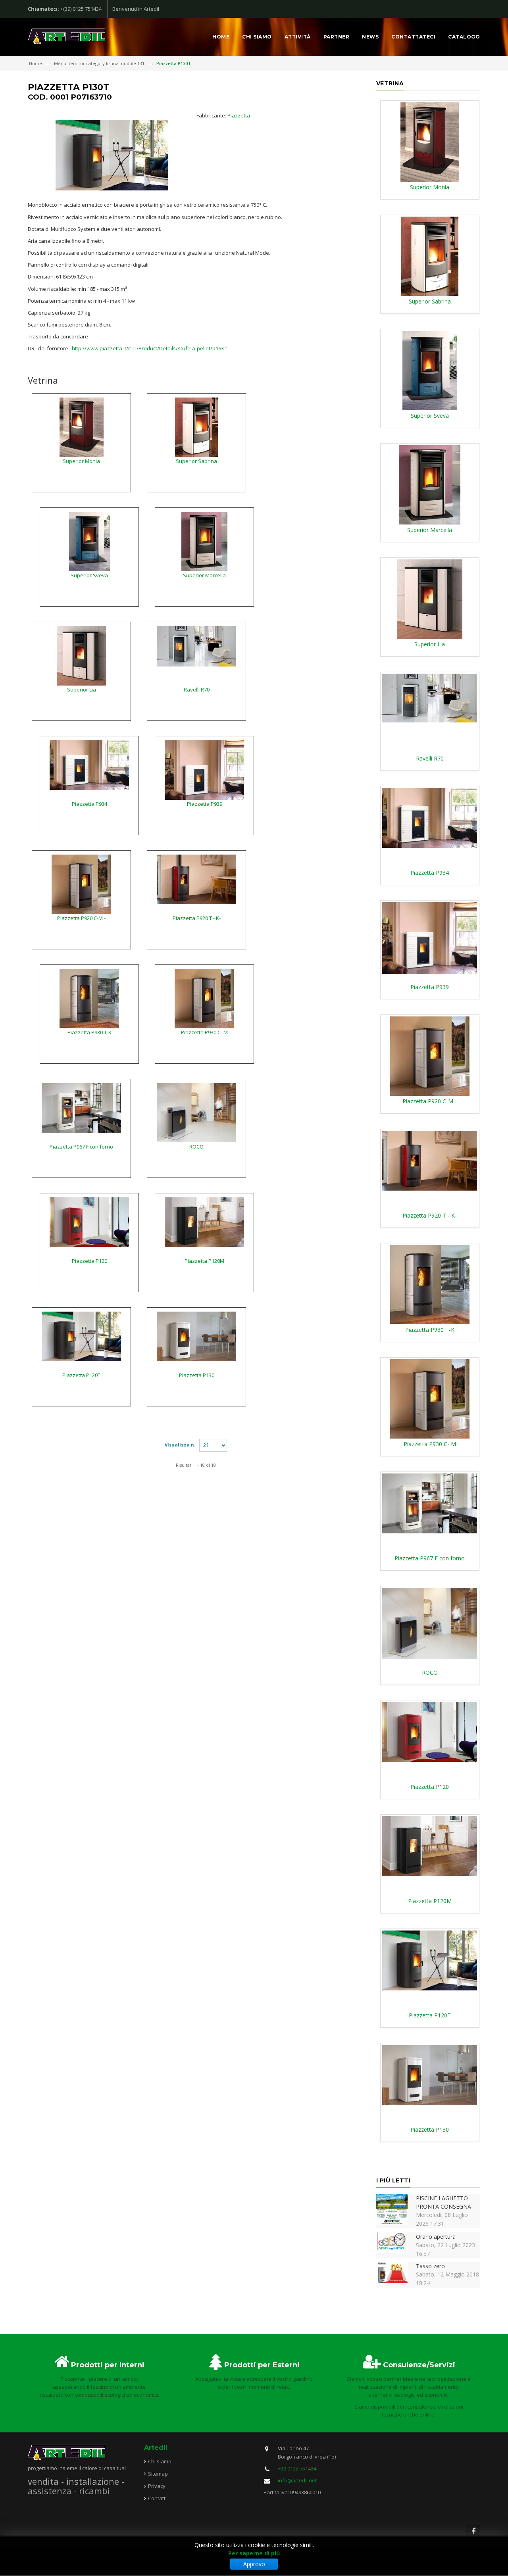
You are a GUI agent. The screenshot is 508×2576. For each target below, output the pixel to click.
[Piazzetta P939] (205, 769)
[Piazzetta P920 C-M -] (81, 884)
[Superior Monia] (82, 426)
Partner (337, 37)
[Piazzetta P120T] (81, 1336)
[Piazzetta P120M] (204, 1222)
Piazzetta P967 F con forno (81, 1147)
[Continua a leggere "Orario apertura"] (392, 2242)
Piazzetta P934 (89, 804)
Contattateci (413, 37)
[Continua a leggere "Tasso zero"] (392, 2272)
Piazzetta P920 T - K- (197, 918)
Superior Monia (81, 461)
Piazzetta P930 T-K (89, 1032)
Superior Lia (82, 690)
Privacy (157, 2486)
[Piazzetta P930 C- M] (204, 998)
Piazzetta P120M (204, 1261)
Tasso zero (430, 2266)
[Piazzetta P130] (196, 1336)
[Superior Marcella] (204, 541)
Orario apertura (436, 2237)
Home (221, 37)
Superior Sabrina (196, 461)
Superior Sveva (89, 575)
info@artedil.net (297, 2480)
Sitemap (158, 2474)
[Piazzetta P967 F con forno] (81, 1107)
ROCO (196, 1147)
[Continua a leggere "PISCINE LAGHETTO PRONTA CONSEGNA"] (392, 2208)
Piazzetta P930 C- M (204, 1032)
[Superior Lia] (81, 655)
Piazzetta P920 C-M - (81, 918)
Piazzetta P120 (89, 1261)
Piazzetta (239, 115)
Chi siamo (257, 37)
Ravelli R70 (197, 690)
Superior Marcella (204, 575)
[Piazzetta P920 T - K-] (196, 879)
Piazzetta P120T (81, 1375)
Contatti (157, 2498)
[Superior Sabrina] (196, 426)
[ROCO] (196, 1112)
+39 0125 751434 (297, 2468)
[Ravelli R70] (196, 645)
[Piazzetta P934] (89, 765)
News (370, 37)
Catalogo (464, 37)
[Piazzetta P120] (89, 1222)
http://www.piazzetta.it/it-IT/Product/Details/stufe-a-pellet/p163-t (149, 348)
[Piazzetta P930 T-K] (89, 998)
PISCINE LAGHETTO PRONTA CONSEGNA (444, 2202)
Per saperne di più (254, 2553)
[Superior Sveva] (89, 541)
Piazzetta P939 (205, 804)
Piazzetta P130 (197, 1375)
